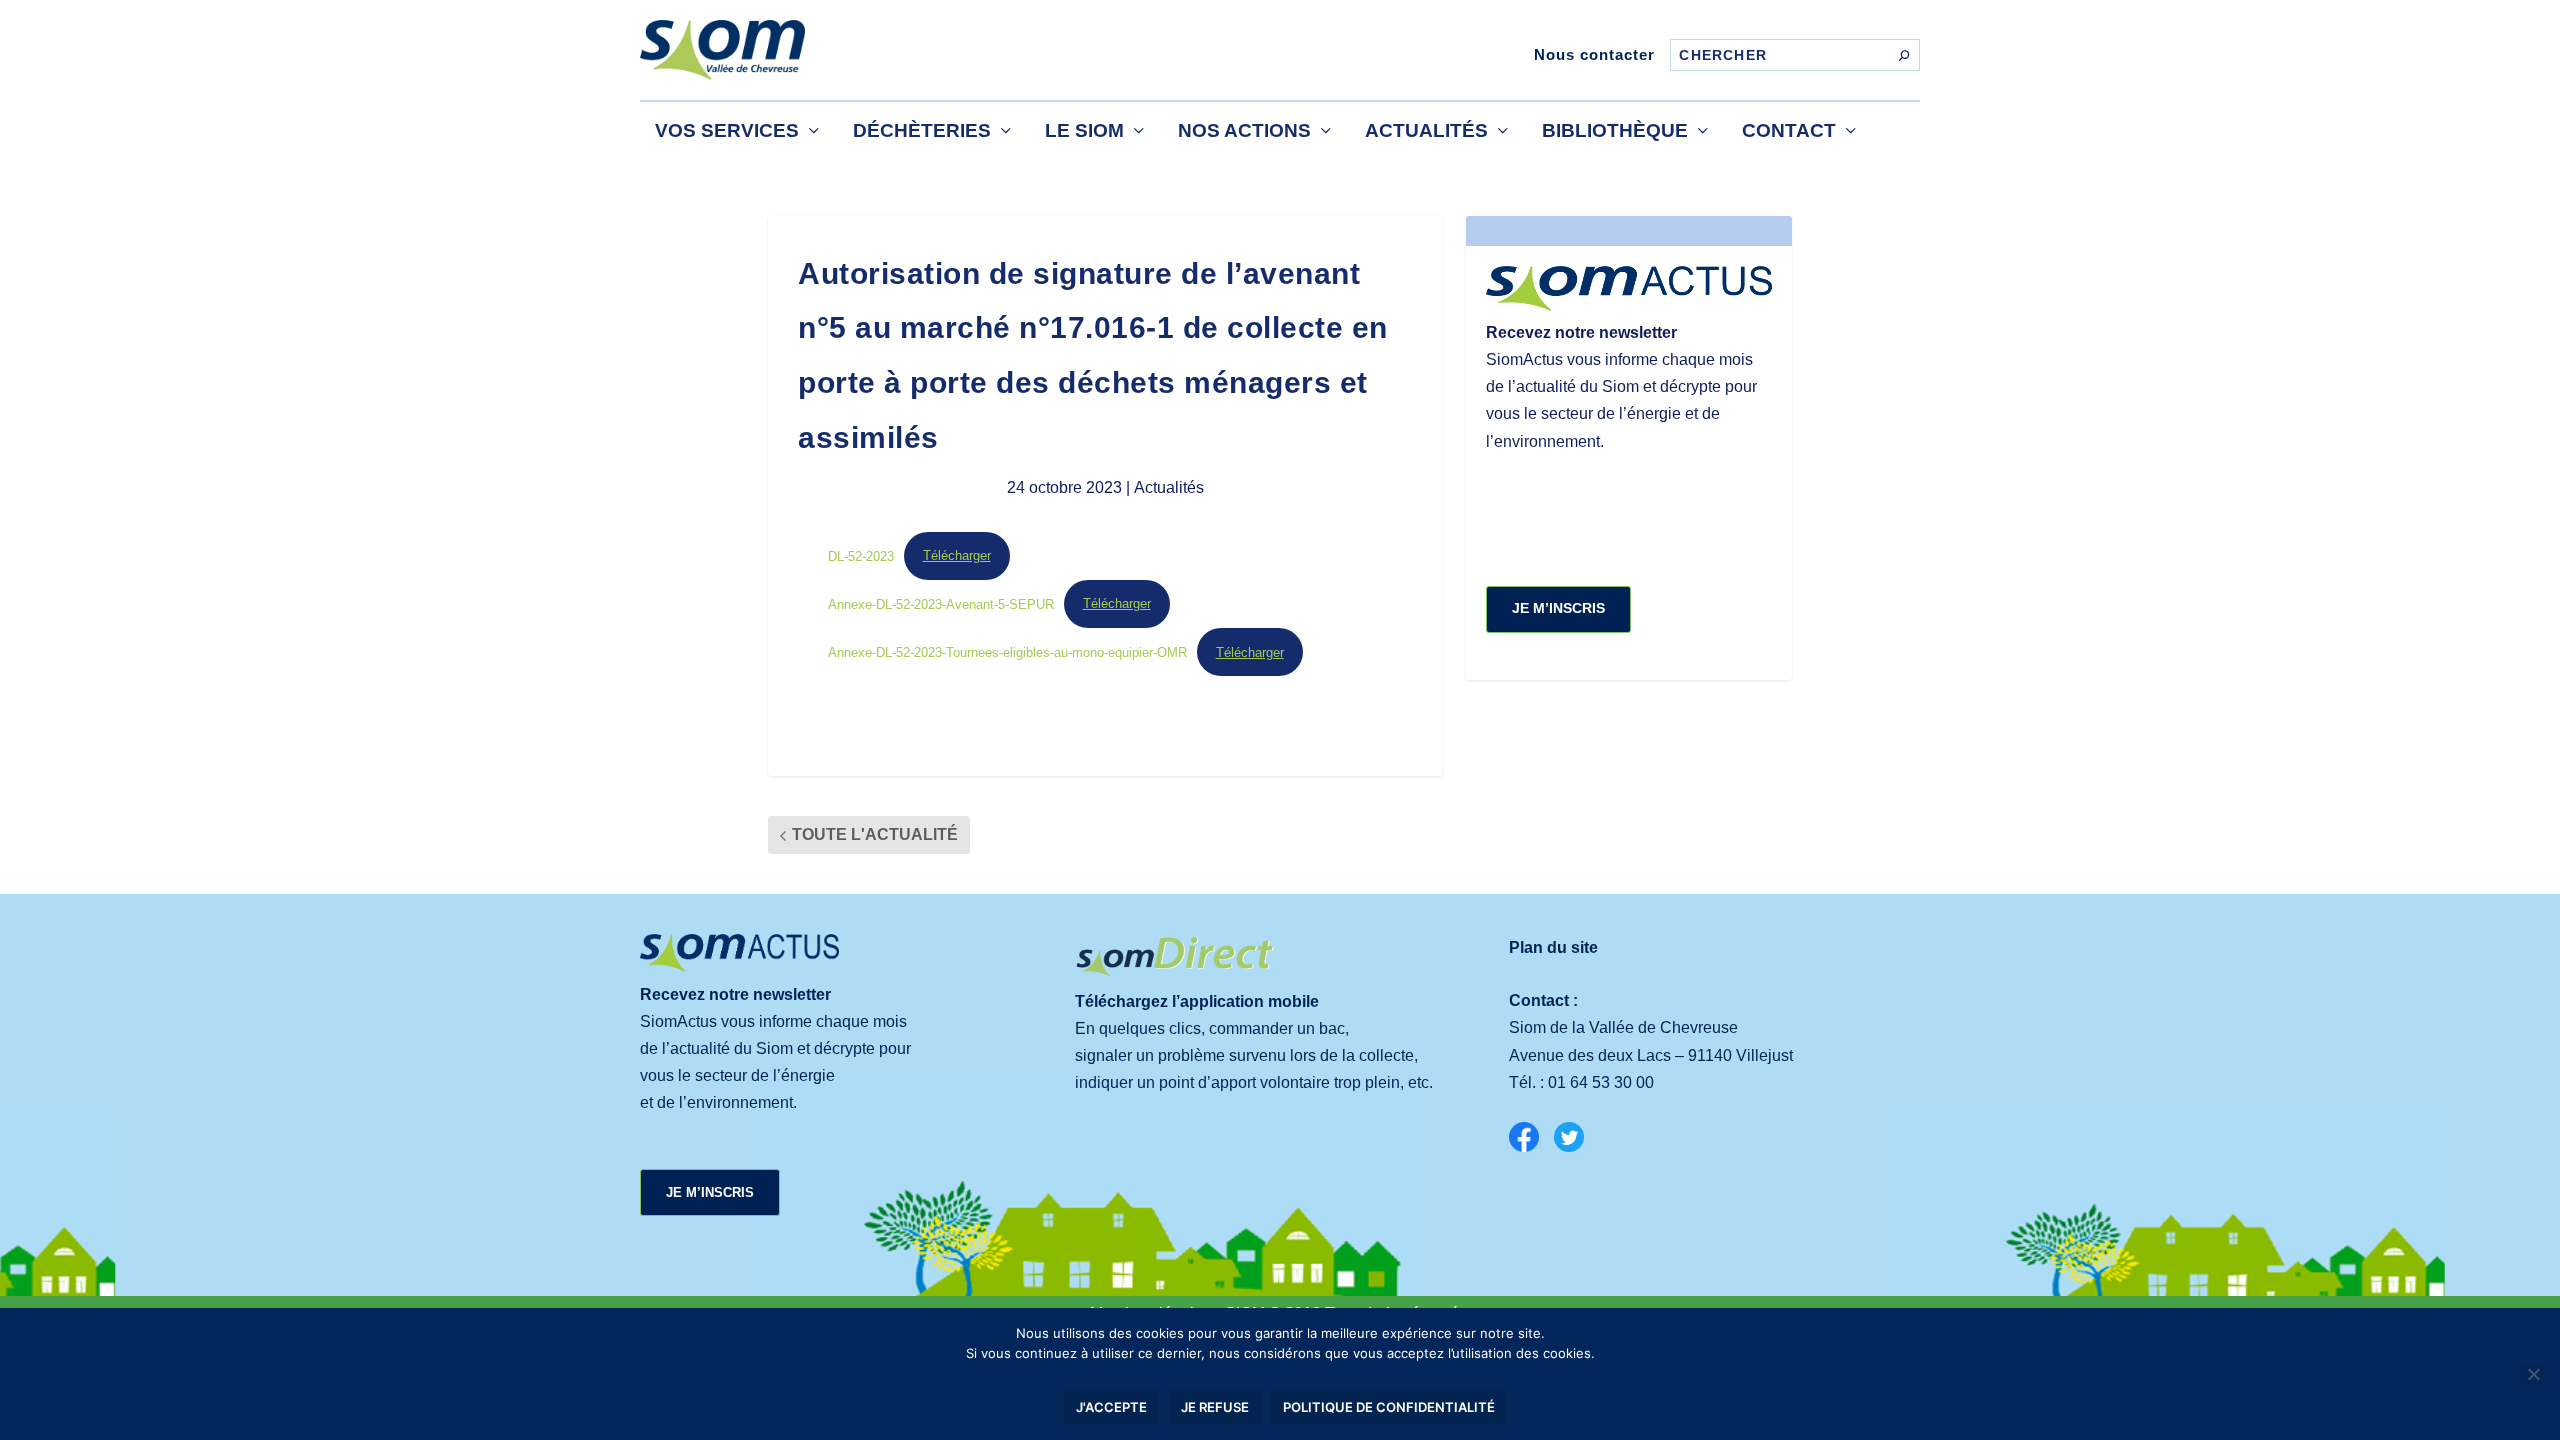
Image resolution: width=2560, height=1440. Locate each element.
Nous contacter (1594, 54)
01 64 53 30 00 (1601, 1082)
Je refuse (1215, 1407)
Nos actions (1244, 130)
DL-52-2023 (861, 555)
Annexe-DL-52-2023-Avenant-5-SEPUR (941, 603)
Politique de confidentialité (1389, 1407)
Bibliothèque (1615, 130)
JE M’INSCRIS (1558, 608)
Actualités (1426, 130)
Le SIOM (1084, 130)
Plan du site (1553, 947)
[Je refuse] (2533, 1374)
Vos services (727, 130)
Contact (1789, 130)
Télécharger (957, 555)
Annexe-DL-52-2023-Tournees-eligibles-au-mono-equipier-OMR (1007, 652)
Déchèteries (922, 130)
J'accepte (1111, 1407)
